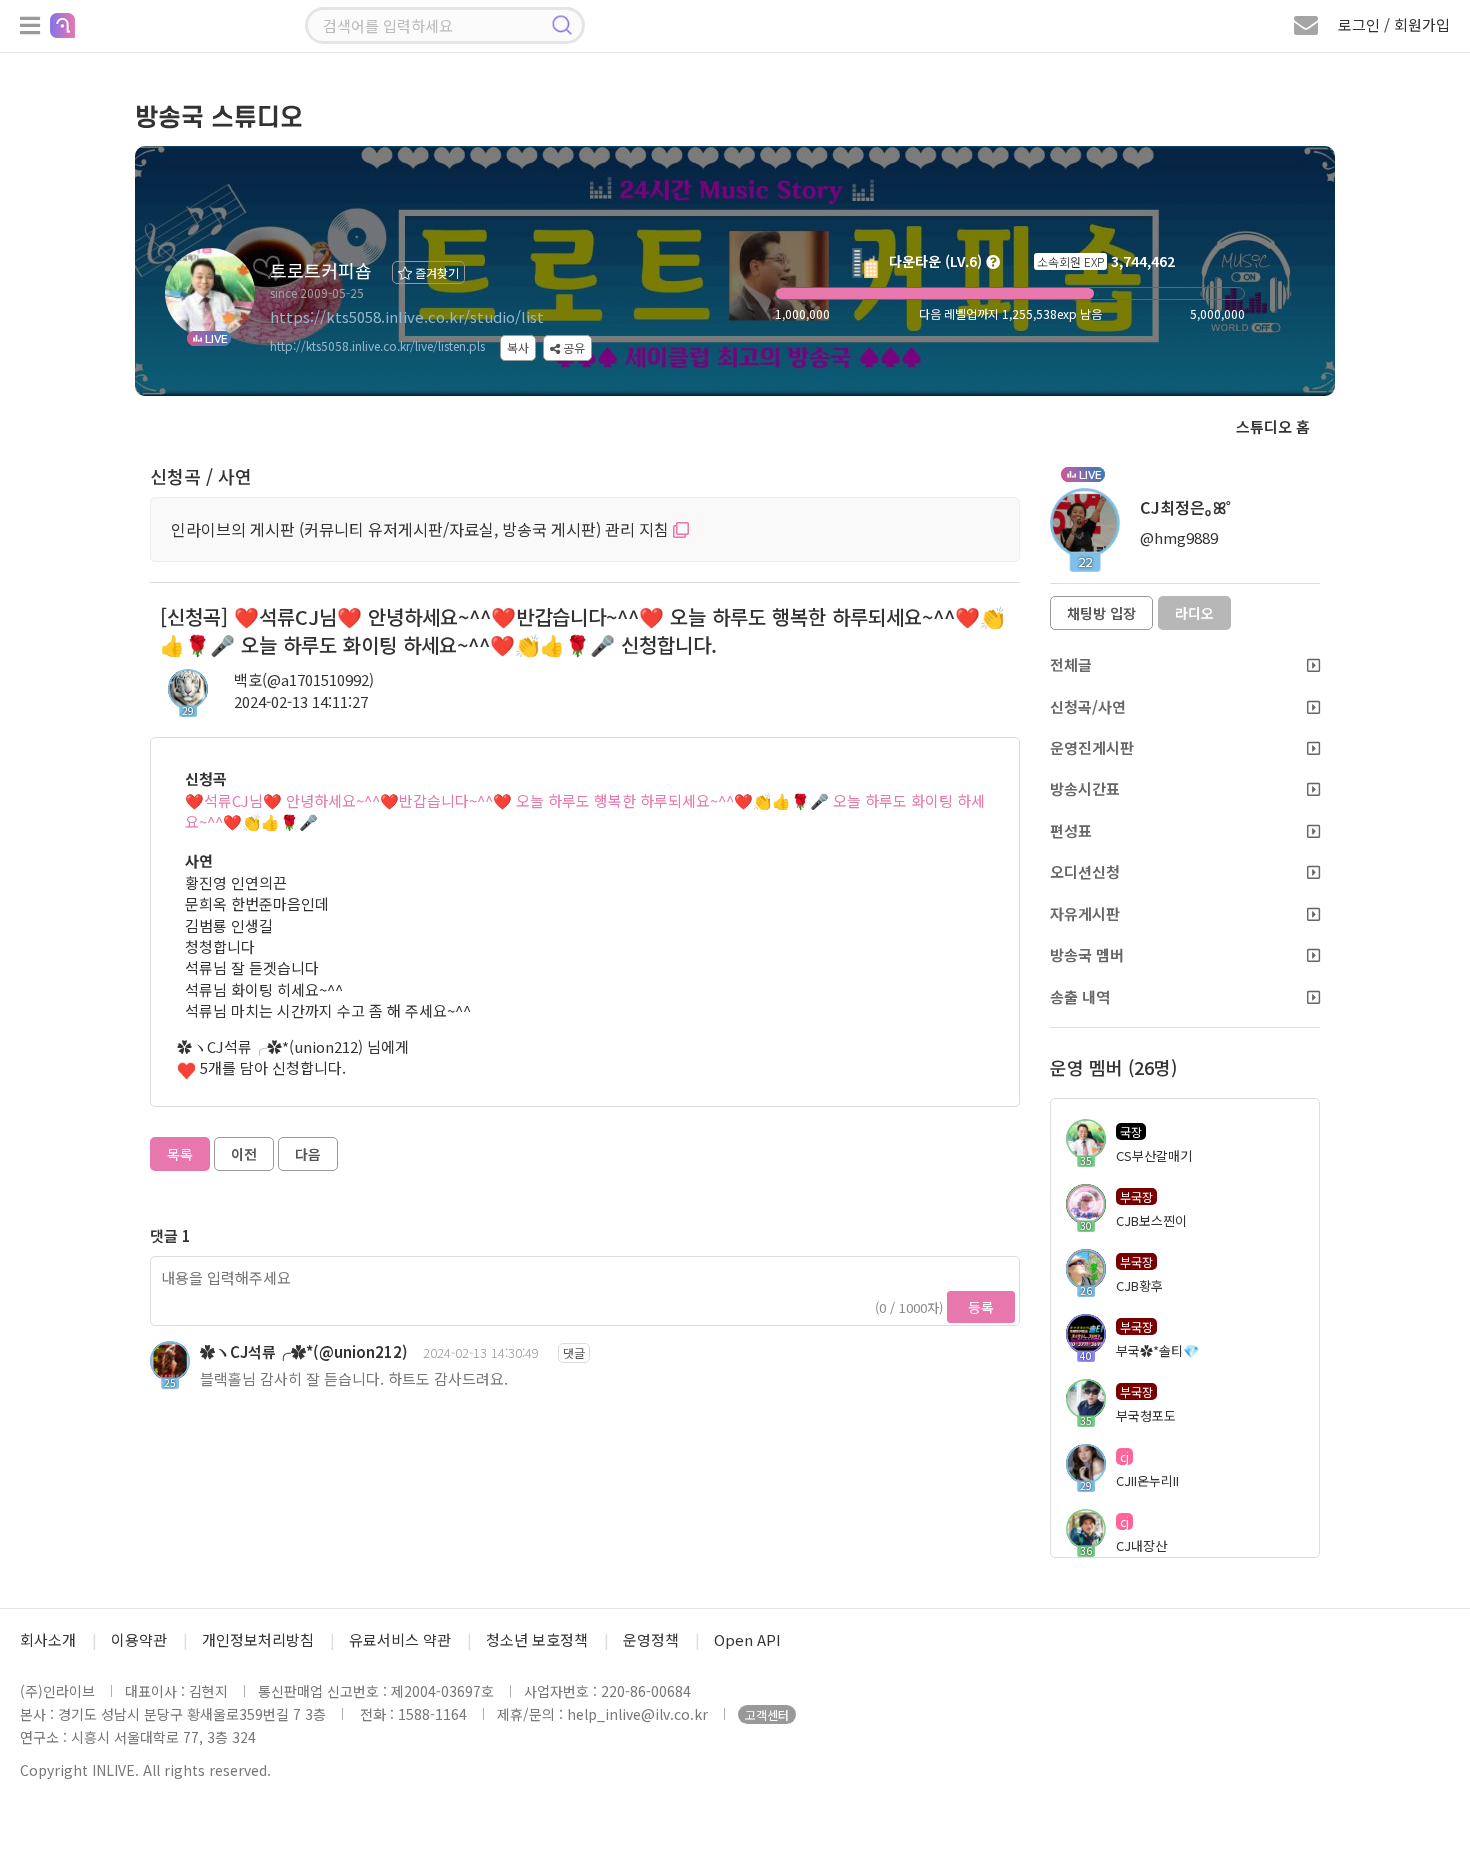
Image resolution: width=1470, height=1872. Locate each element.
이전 (244, 1154)
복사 (518, 347)
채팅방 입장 (1101, 613)
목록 (180, 1154)
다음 (308, 1154)
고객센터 (767, 1714)
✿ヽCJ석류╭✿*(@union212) (304, 1351)
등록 (981, 1307)
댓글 (574, 1352)
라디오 (1194, 613)
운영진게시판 (1092, 747)
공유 (572, 347)
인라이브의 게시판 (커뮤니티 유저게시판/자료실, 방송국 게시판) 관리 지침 (422, 529)
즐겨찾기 (435, 272)
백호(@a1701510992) (304, 679)
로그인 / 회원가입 (1394, 24)
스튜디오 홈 (1273, 426)
